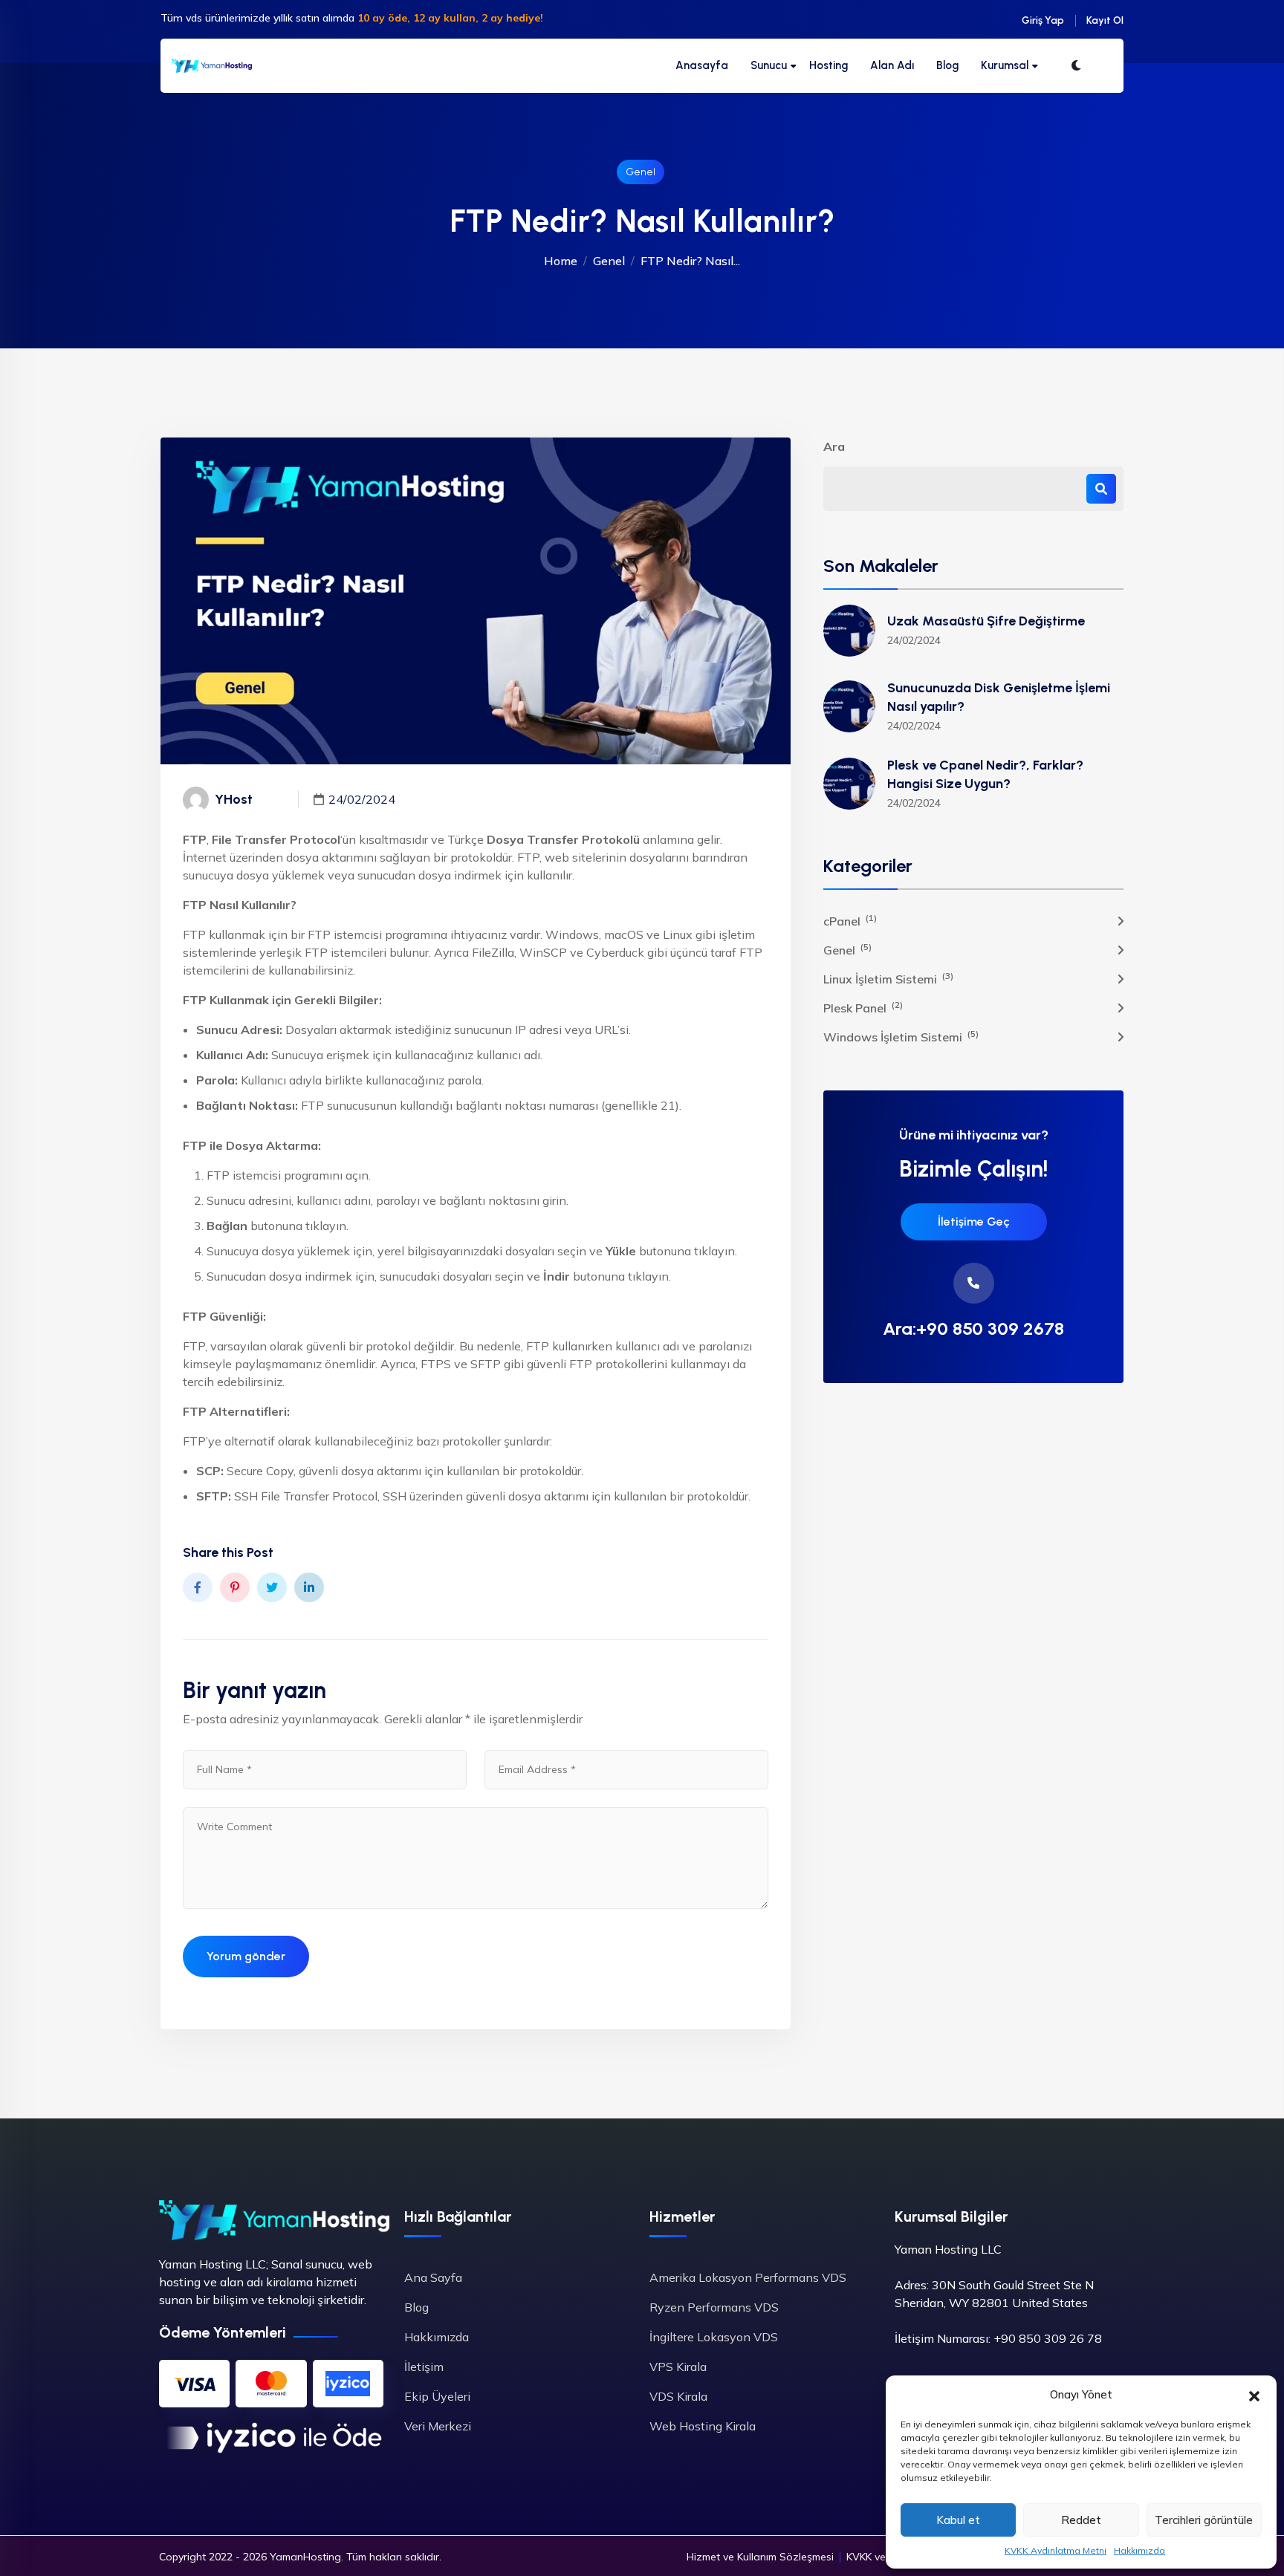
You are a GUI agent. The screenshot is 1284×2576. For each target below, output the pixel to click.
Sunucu (769, 65)
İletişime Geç (974, 1222)
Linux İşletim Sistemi (888, 978)
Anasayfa (702, 65)
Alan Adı (892, 65)
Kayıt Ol (1105, 20)
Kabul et (958, 2520)
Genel (641, 172)
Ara (834, 446)
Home (561, 261)
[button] (1254, 2395)
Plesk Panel (863, 1007)
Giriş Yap (1043, 20)
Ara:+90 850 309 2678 (973, 1329)
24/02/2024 (362, 799)
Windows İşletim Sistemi (901, 1036)
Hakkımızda (1139, 2550)
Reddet (1081, 2520)
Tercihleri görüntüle (1204, 2520)
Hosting (829, 65)
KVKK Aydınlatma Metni (1056, 2550)
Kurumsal (1005, 65)
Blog (947, 65)
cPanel (850, 920)
